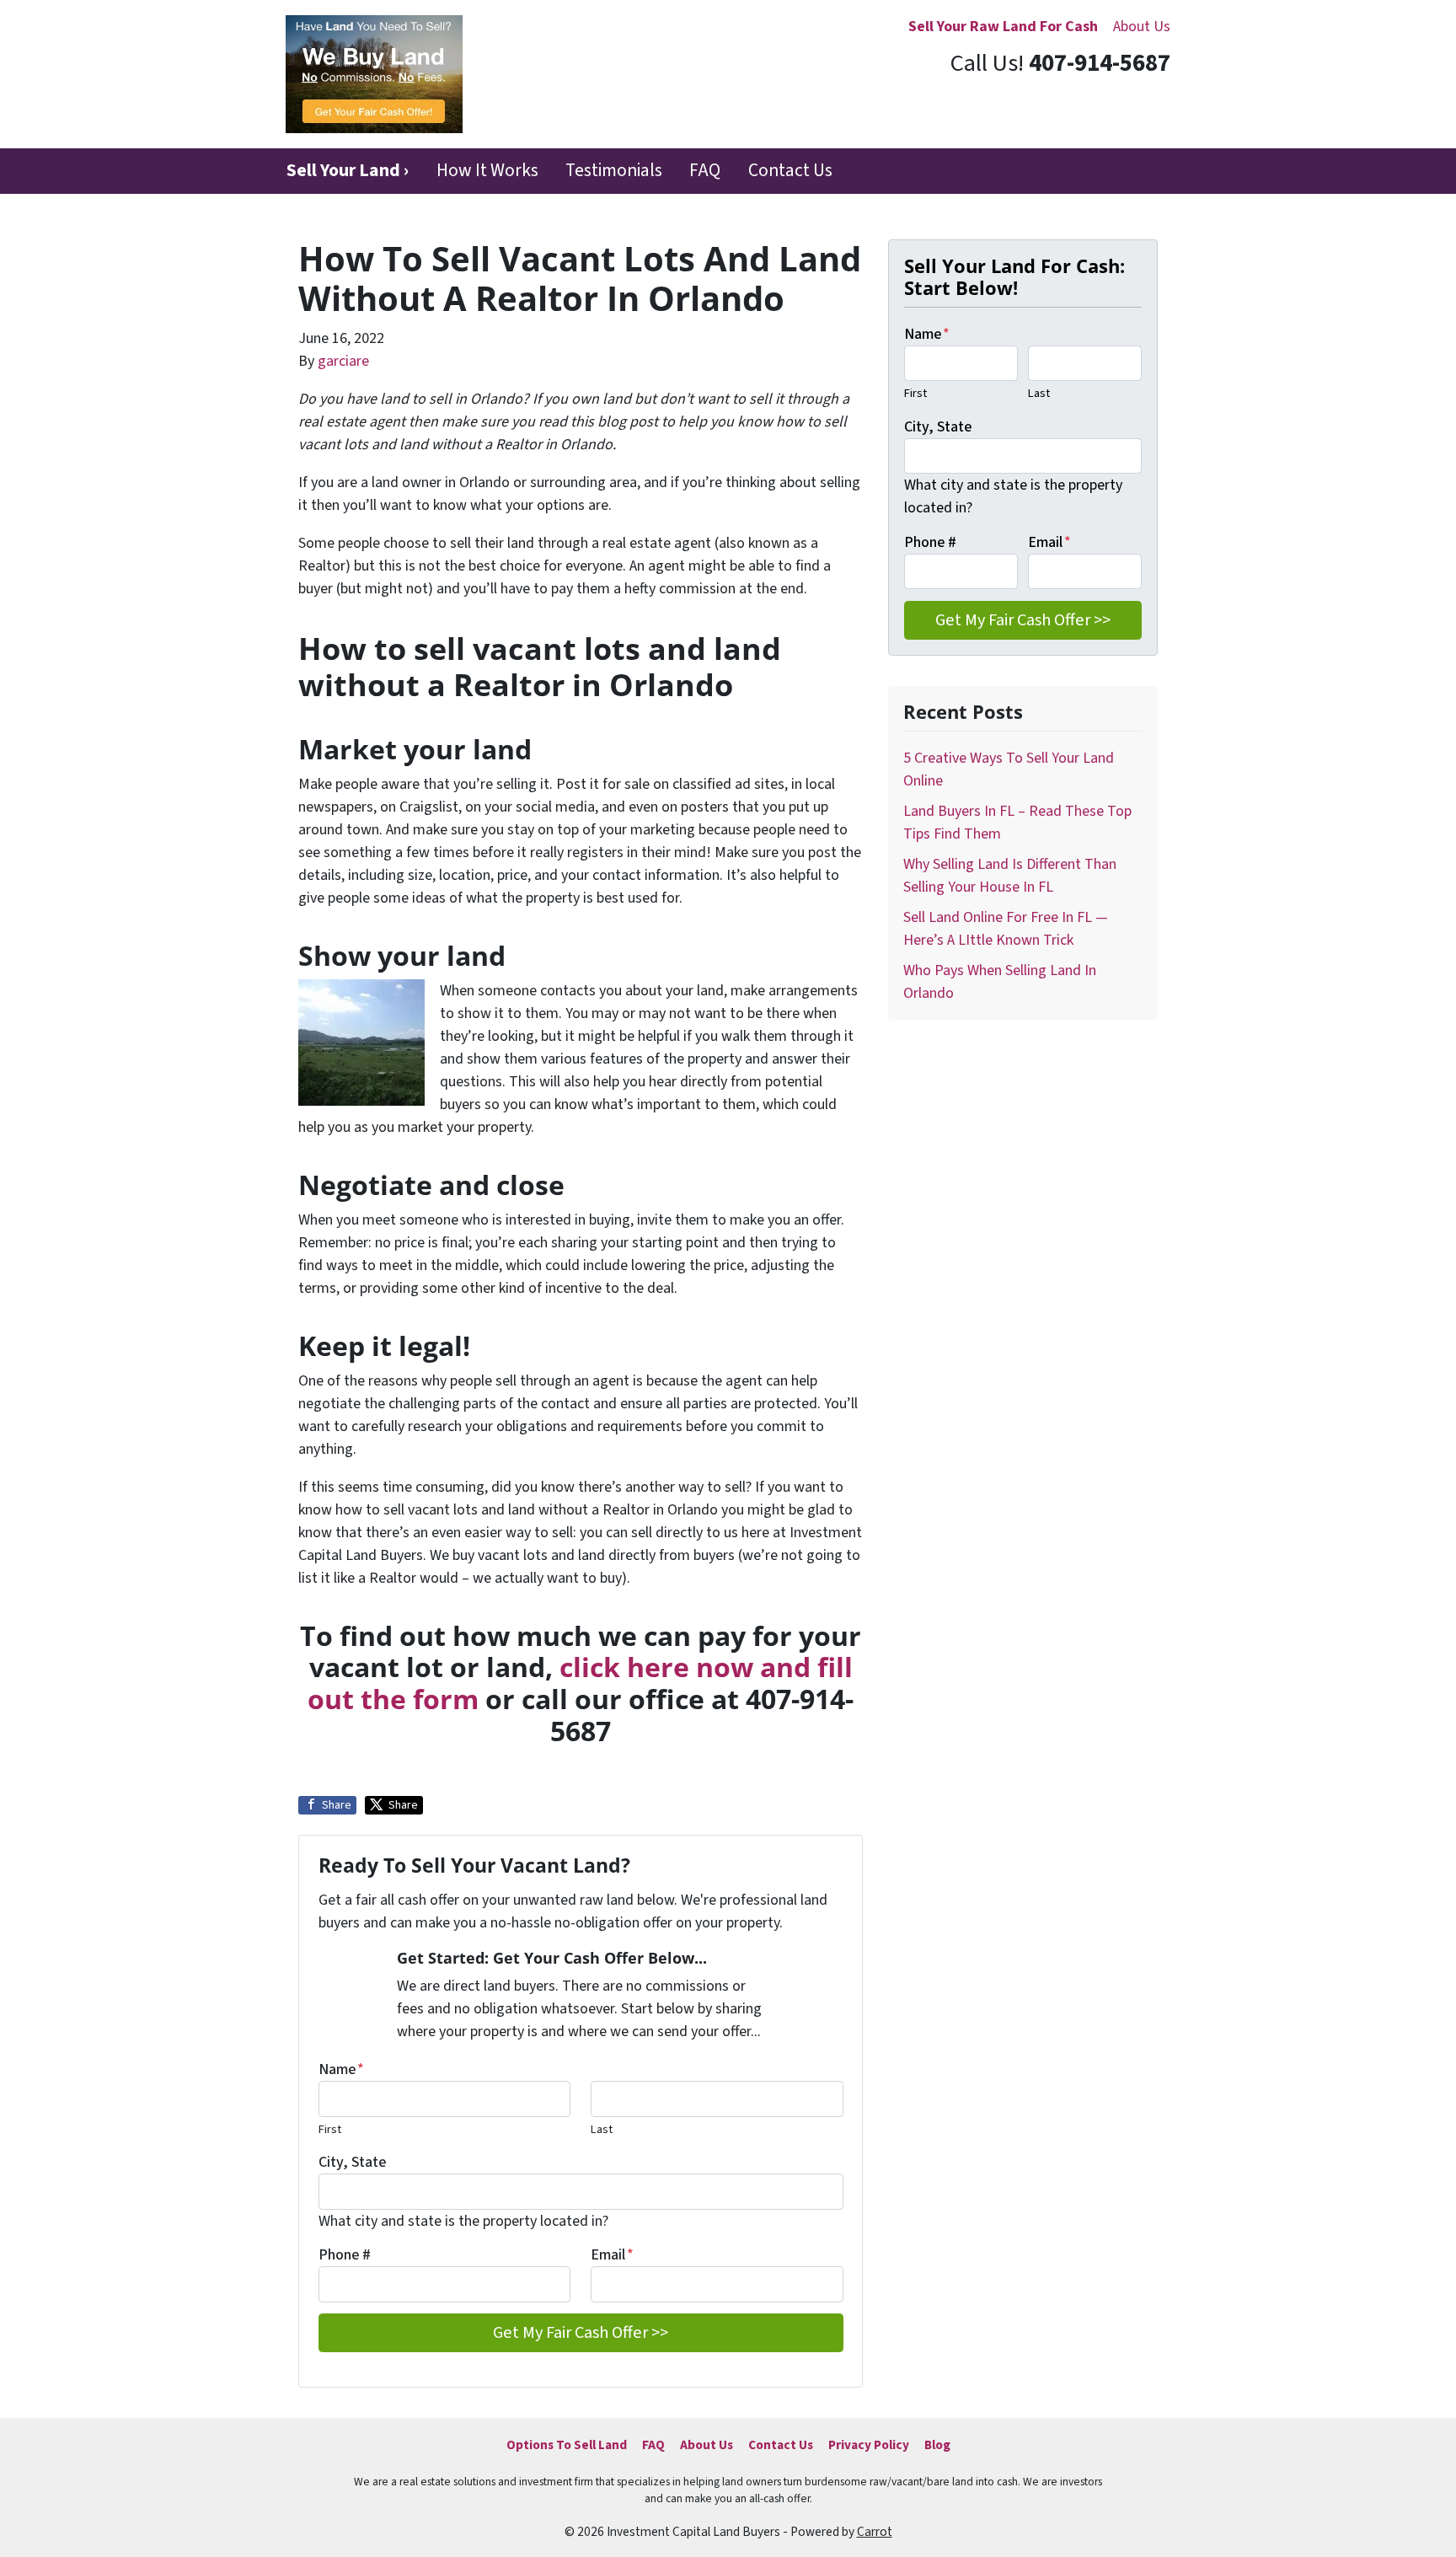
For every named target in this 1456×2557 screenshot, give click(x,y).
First (330, 2129)
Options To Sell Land (567, 2445)
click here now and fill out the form (580, 1683)
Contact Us (790, 171)
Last (602, 2129)
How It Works (487, 171)
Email (612, 2255)
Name (341, 2069)
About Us (1142, 27)
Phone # (345, 2255)
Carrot (875, 2532)
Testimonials (614, 171)
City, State (352, 2162)
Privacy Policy (869, 2445)
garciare (343, 361)
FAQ (705, 171)
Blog (937, 2445)
